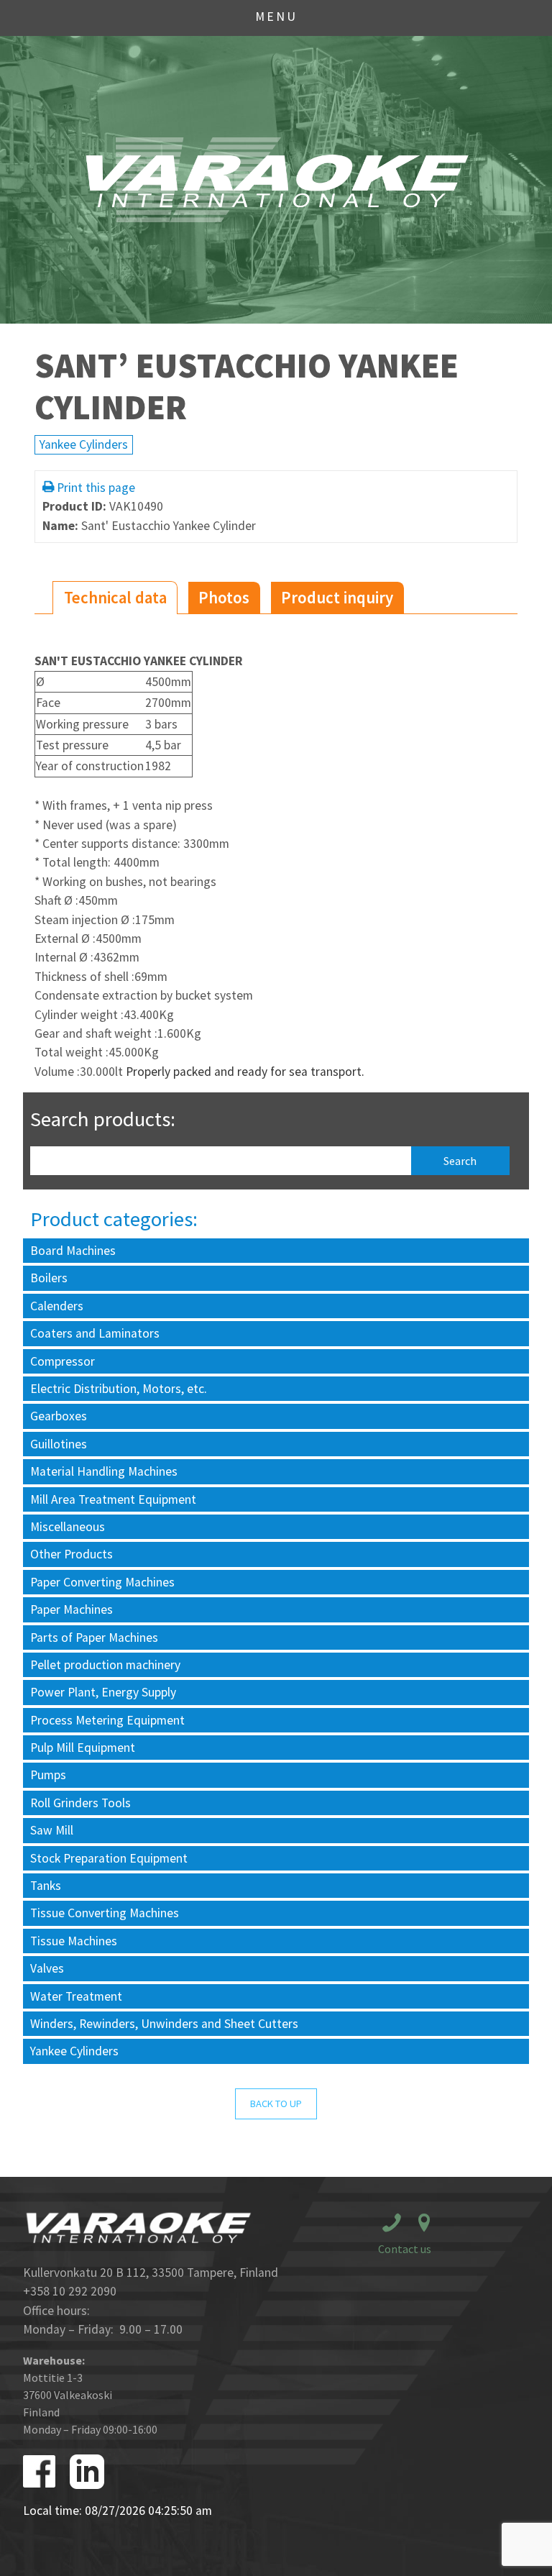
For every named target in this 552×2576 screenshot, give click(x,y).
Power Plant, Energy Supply (103, 1692)
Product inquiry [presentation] (337, 597)
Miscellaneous (68, 1527)
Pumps (48, 1775)
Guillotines (59, 1444)
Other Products (72, 1554)
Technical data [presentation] (115, 597)
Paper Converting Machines (102, 1582)
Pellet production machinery (105, 1665)
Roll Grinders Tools (80, 1803)
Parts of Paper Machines (94, 1638)
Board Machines (73, 1251)
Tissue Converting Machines (105, 1913)
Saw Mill (52, 1830)
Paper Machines (72, 1609)
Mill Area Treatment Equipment (113, 1499)
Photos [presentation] (224, 597)
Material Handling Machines (104, 1471)
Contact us (405, 2249)
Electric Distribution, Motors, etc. (119, 1389)
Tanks (46, 1886)
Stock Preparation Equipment (109, 1858)
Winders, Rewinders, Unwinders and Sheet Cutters (164, 2024)
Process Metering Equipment (107, 1720)
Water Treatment (76, 1996)
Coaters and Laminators (95, 1333)
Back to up (276, 2104)
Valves (47, 1968)
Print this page (96, 488)
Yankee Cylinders (84, 444)
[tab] (115, 598)
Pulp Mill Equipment (83, 1748)
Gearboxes (59, 1416)
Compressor (63, 1361)
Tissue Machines (74, 1941)
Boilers (49, 1278)
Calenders (57, 1306)
